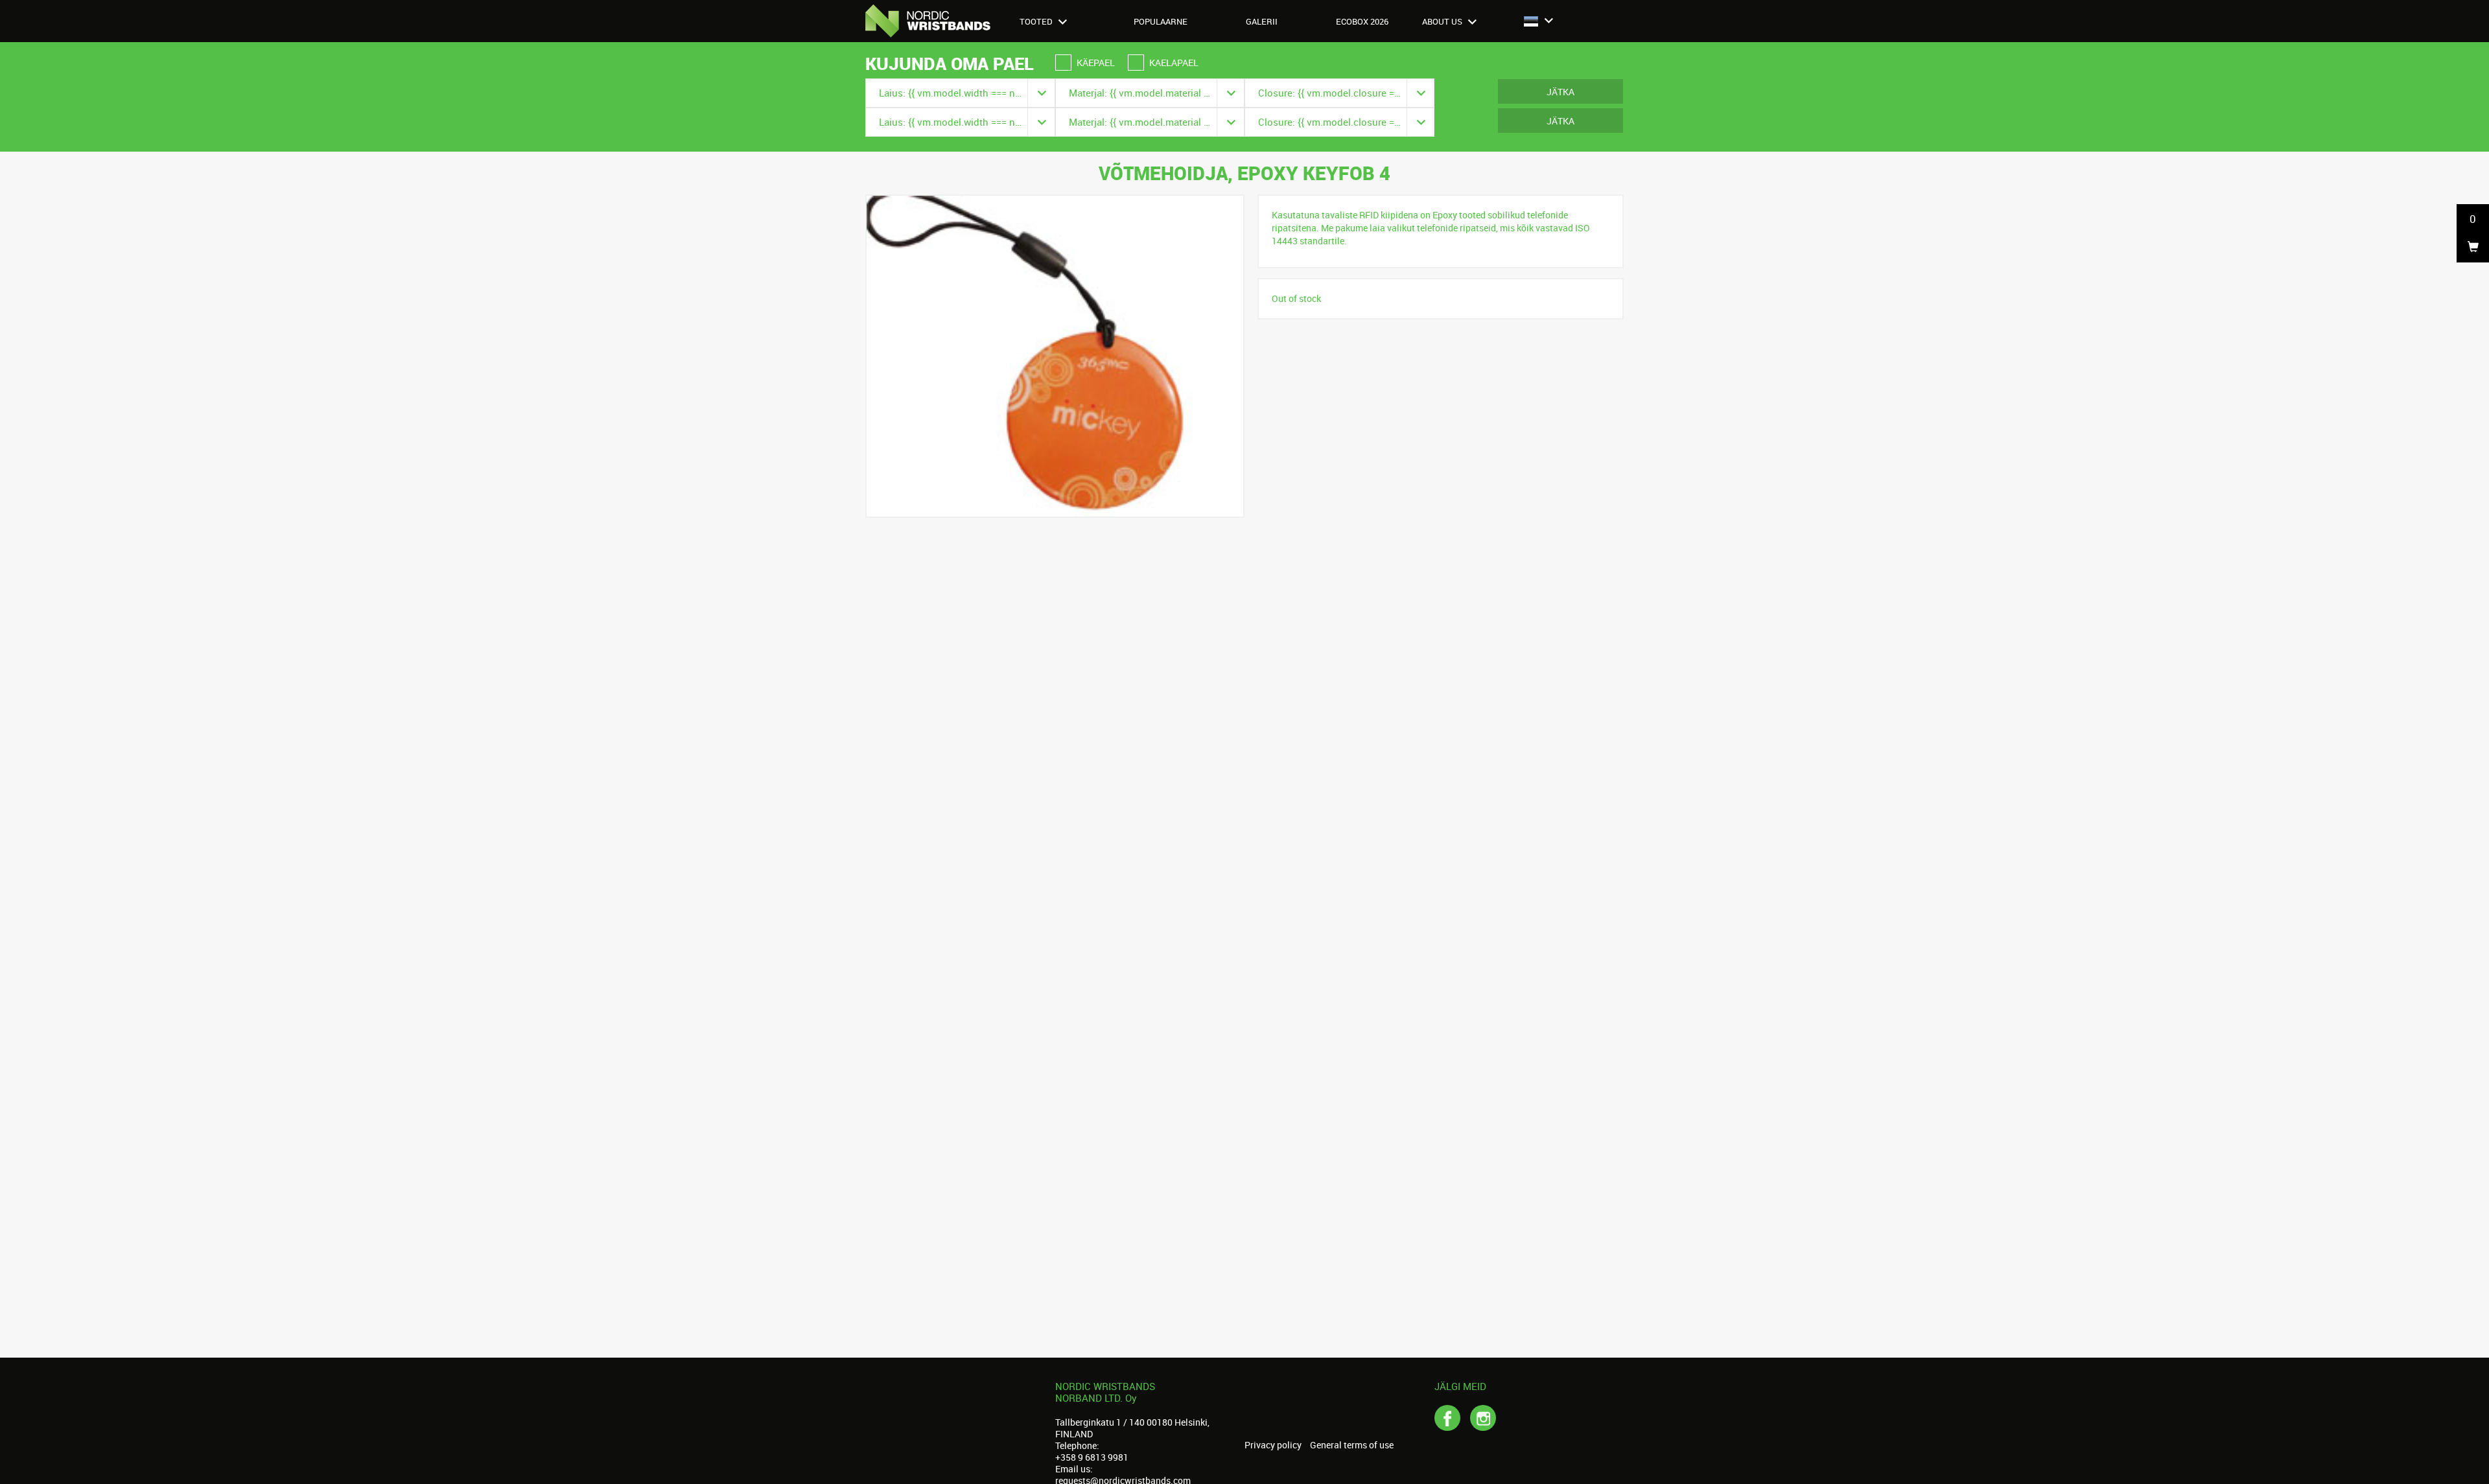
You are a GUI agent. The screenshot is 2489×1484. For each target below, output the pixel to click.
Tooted (1037, 21)
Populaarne (1161, 21)
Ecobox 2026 (1362, 21)
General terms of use (1352, 1445)
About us (1443, 21)
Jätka (1560, 92)
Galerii (1262, 21)
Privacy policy (1273, 1445)
